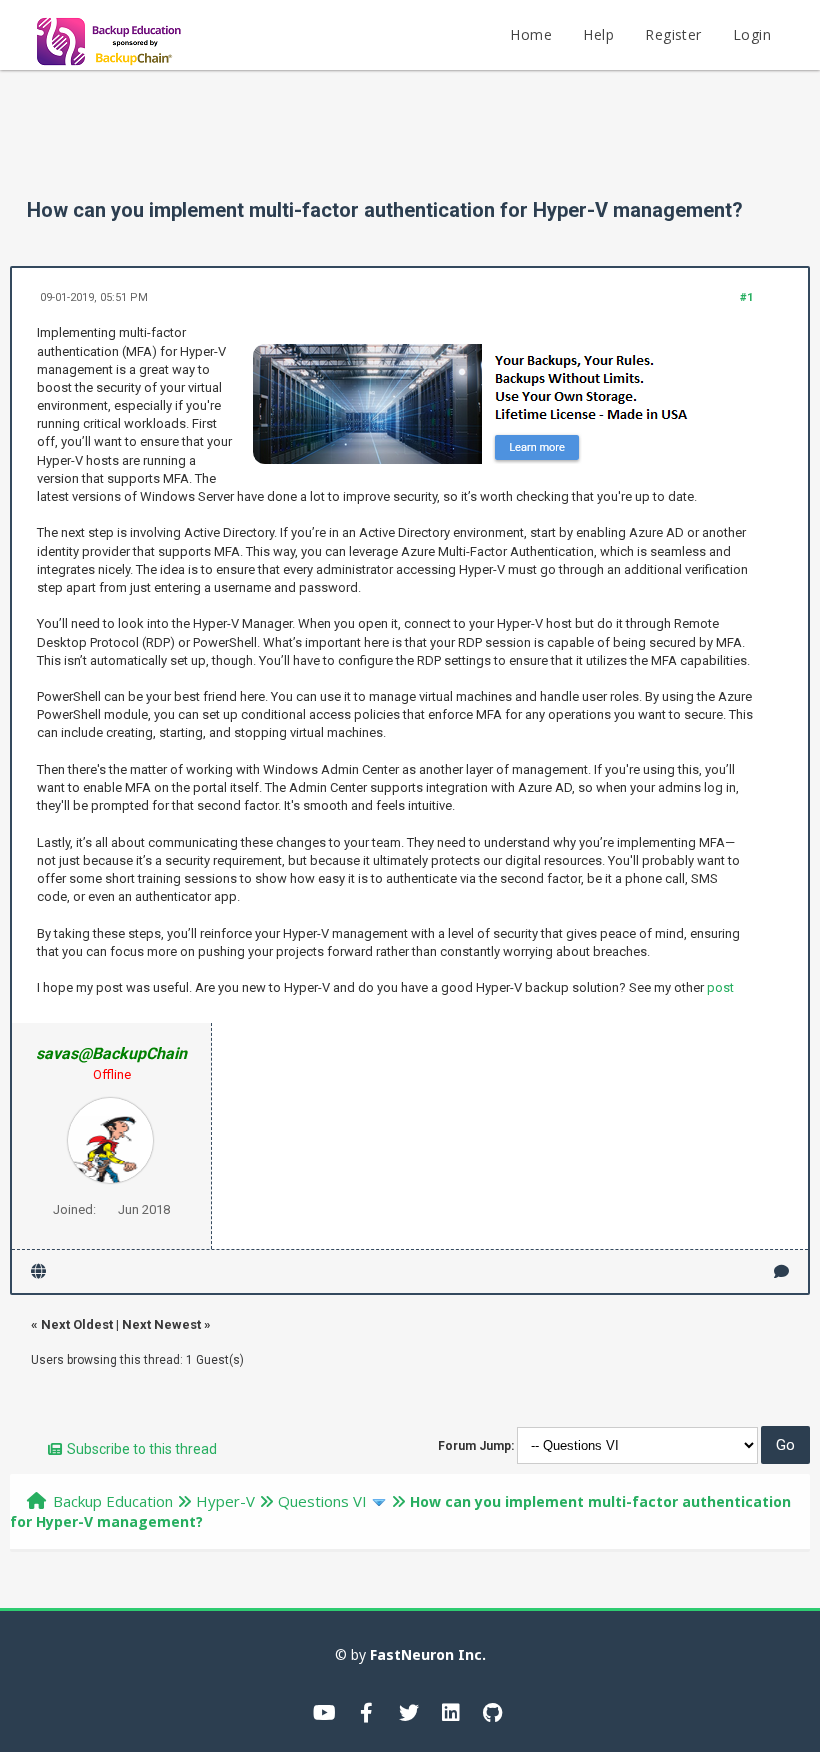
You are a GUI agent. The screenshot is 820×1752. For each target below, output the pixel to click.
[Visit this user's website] (38, 1271)
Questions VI (322, 1501)
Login (752, 34)
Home (531, 34)
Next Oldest (77, 1324)
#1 (746, 297)
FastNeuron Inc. (428, 1654)
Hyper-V (225, 1501)
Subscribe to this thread (142, 1449)
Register (673, 34)
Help (598, 34)
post (720, 987)
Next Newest (161, 1324)
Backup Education (113, 1501)
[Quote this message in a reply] (781, 1271)
